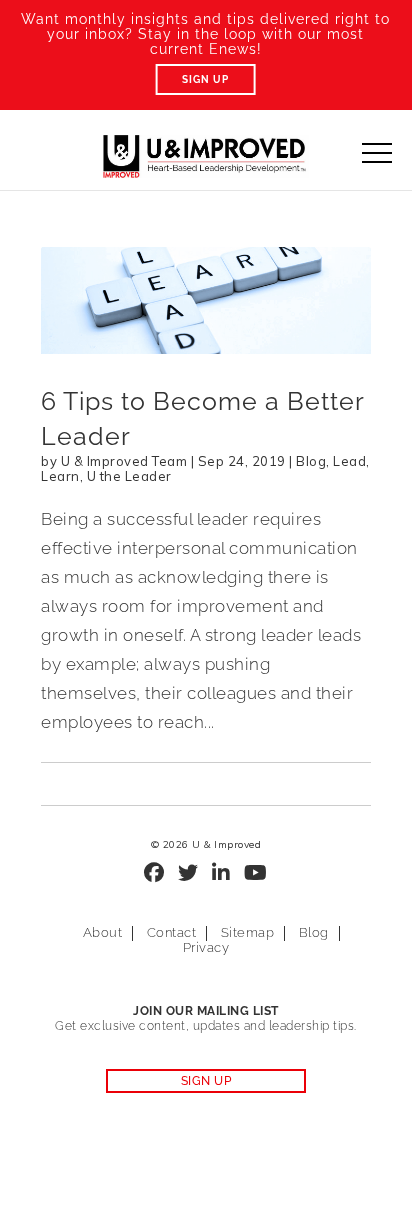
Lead (349, 461)
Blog (311, 461)
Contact (172, 932)
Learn (60, 476)
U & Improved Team (124, 461)
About (103, 932)
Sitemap (248, 932)
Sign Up (205, 79)
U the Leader (129, 476)
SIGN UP (206, 1081)
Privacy (206, 947)
